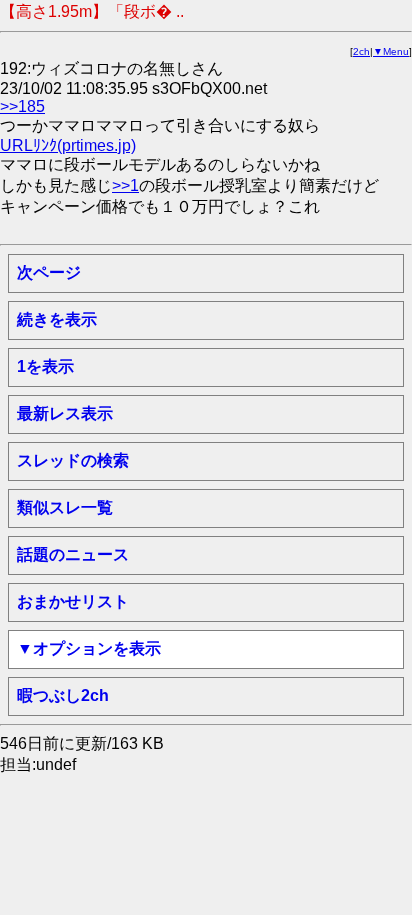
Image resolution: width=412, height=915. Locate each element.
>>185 (22, 106)
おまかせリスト (73, 601)
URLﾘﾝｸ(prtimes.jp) (68, 145)
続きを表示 (57, 319)
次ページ (49, 272)
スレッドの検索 (73, 460)
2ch (361, 51)
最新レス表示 (65, 413)
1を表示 (45, 366)
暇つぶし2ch (63, 695)
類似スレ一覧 (65, 507)
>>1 (125, 185)
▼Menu (391, 51)
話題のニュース (73, 554)
